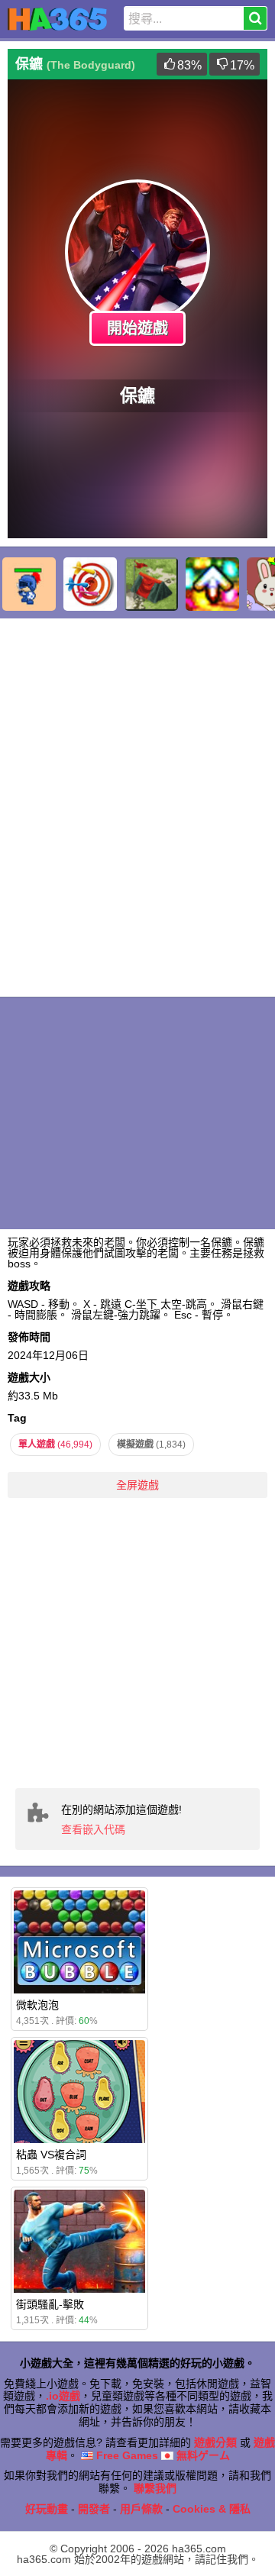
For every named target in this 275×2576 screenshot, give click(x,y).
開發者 (94, 2509)
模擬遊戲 (151, 1445)
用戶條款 (141, 2509)
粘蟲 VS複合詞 (51, 2155)
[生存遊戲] (29, 584)
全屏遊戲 (137, 1485)
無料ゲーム (202, 2455)
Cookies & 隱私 (212, 2509)
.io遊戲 (63, 2396)
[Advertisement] (137, 1643)
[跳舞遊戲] (212, 584)
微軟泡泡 (37, 2005)
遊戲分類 (215, 2442)
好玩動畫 (47, 2509)
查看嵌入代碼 (93, 1829)
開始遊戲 (137, 328)
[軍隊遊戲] (151, 584)
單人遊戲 (55, 1445)
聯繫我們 (155, 2488)
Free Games (126, 2455)
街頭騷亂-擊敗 (50, 2304)
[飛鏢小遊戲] (90, 584)
